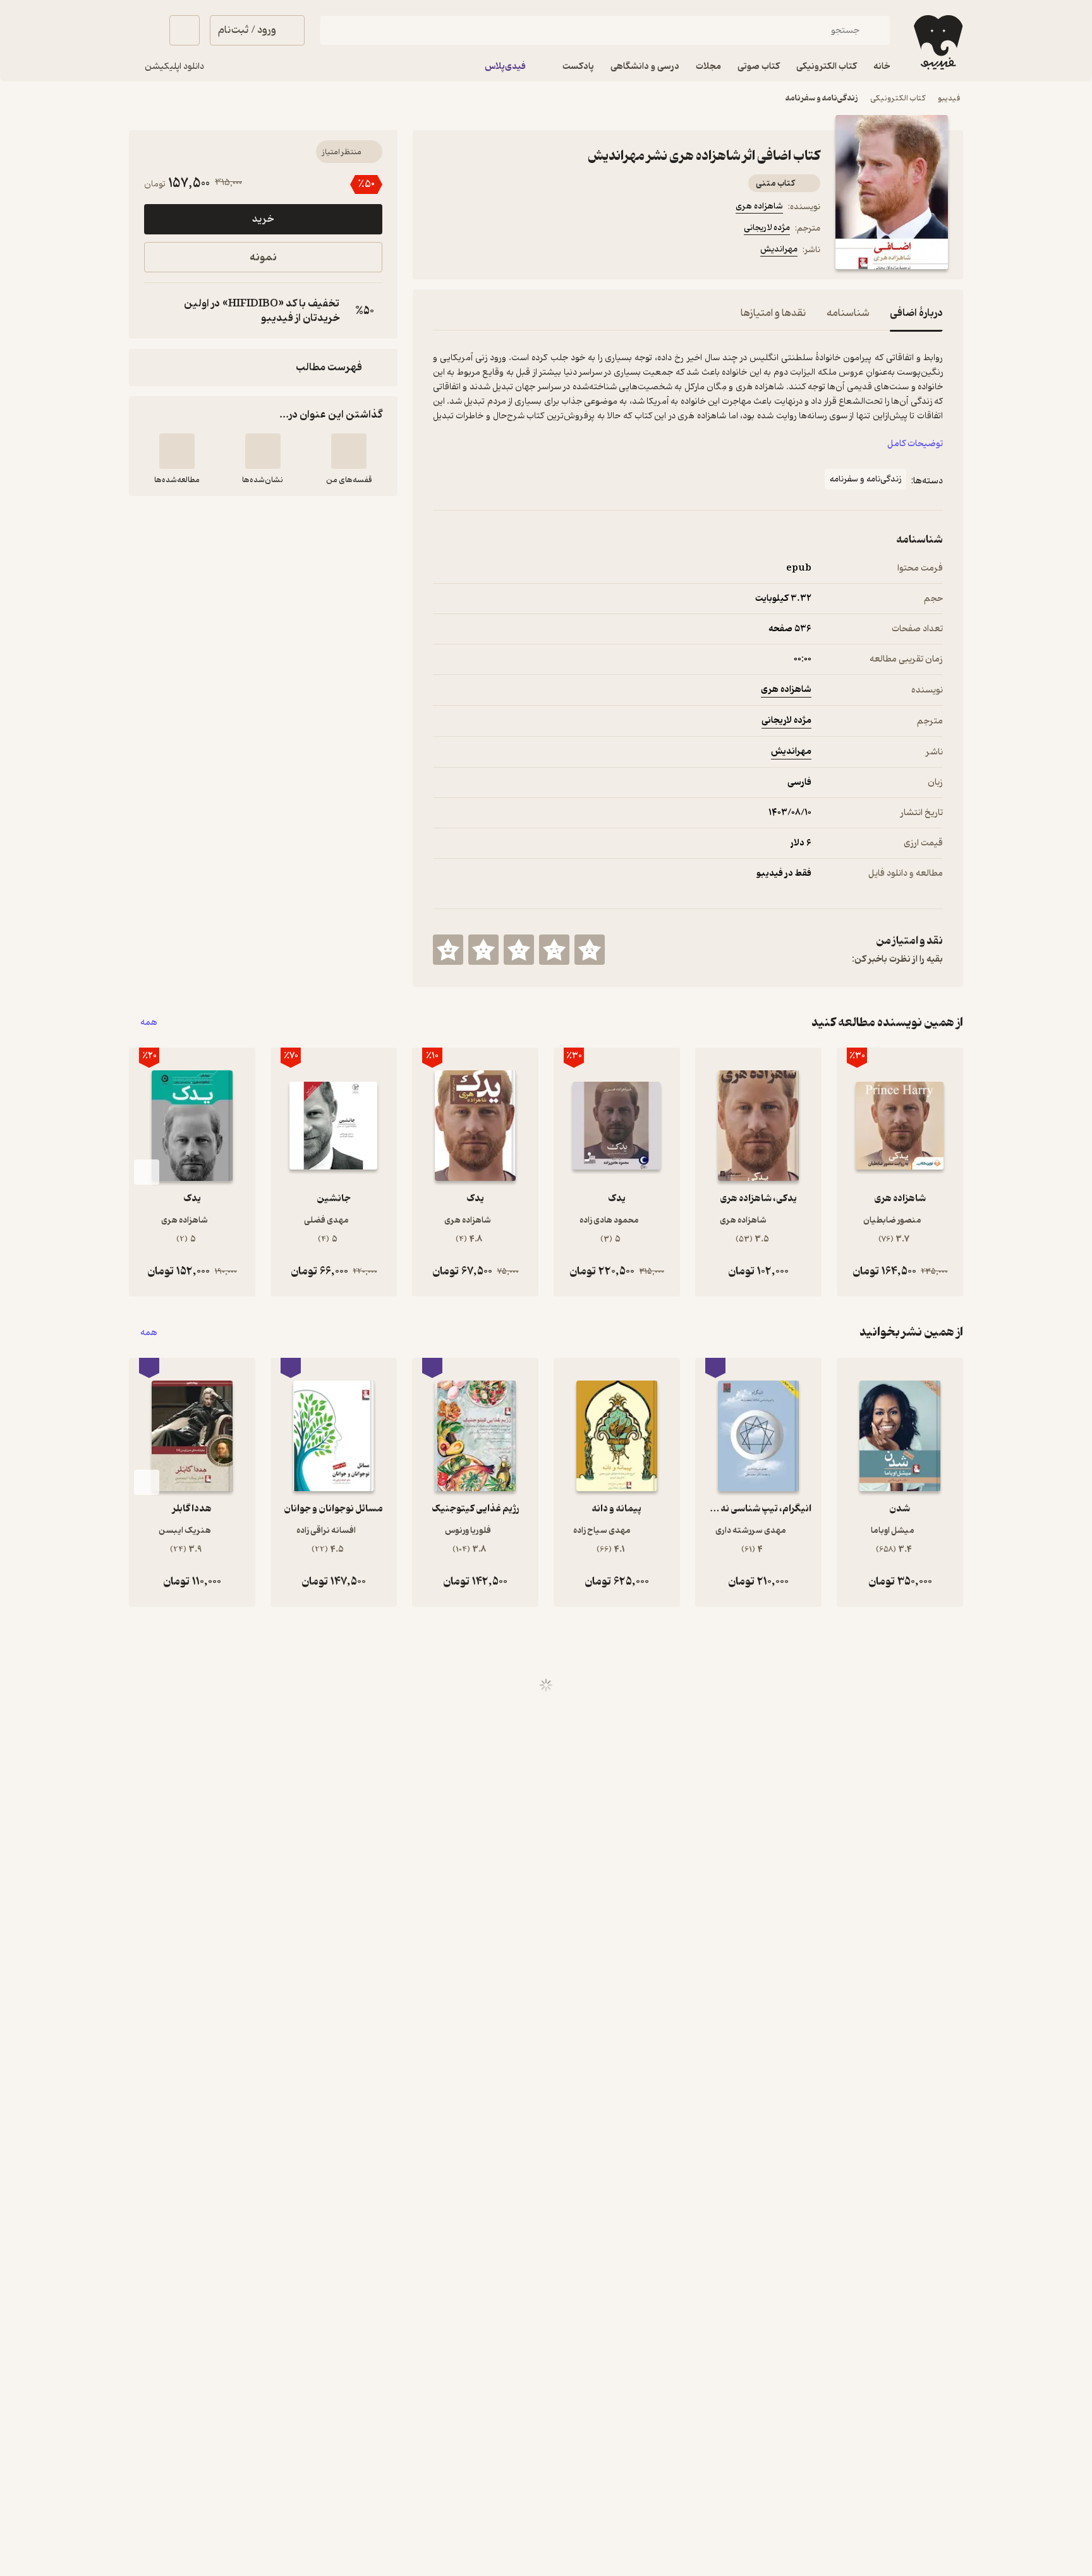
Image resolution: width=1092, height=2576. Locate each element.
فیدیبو (949, 98)
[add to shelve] (349, 451)
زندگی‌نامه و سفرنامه (822, 98)
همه (149, 1023)
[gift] (501, 251)
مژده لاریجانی (767, 228)
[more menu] (440, 251)
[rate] (590, 950)
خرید (263, 219)
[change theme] (144, 30)
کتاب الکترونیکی (898, 98)
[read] (177, 451)
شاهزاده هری (759, 206)
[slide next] (147, 1172)
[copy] (157, 311)
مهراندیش (779, 249)
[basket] (185, 30)
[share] (531, 251)
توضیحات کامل (915, 444)
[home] (937, 42)
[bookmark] (471, 251)
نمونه (263, 257)
